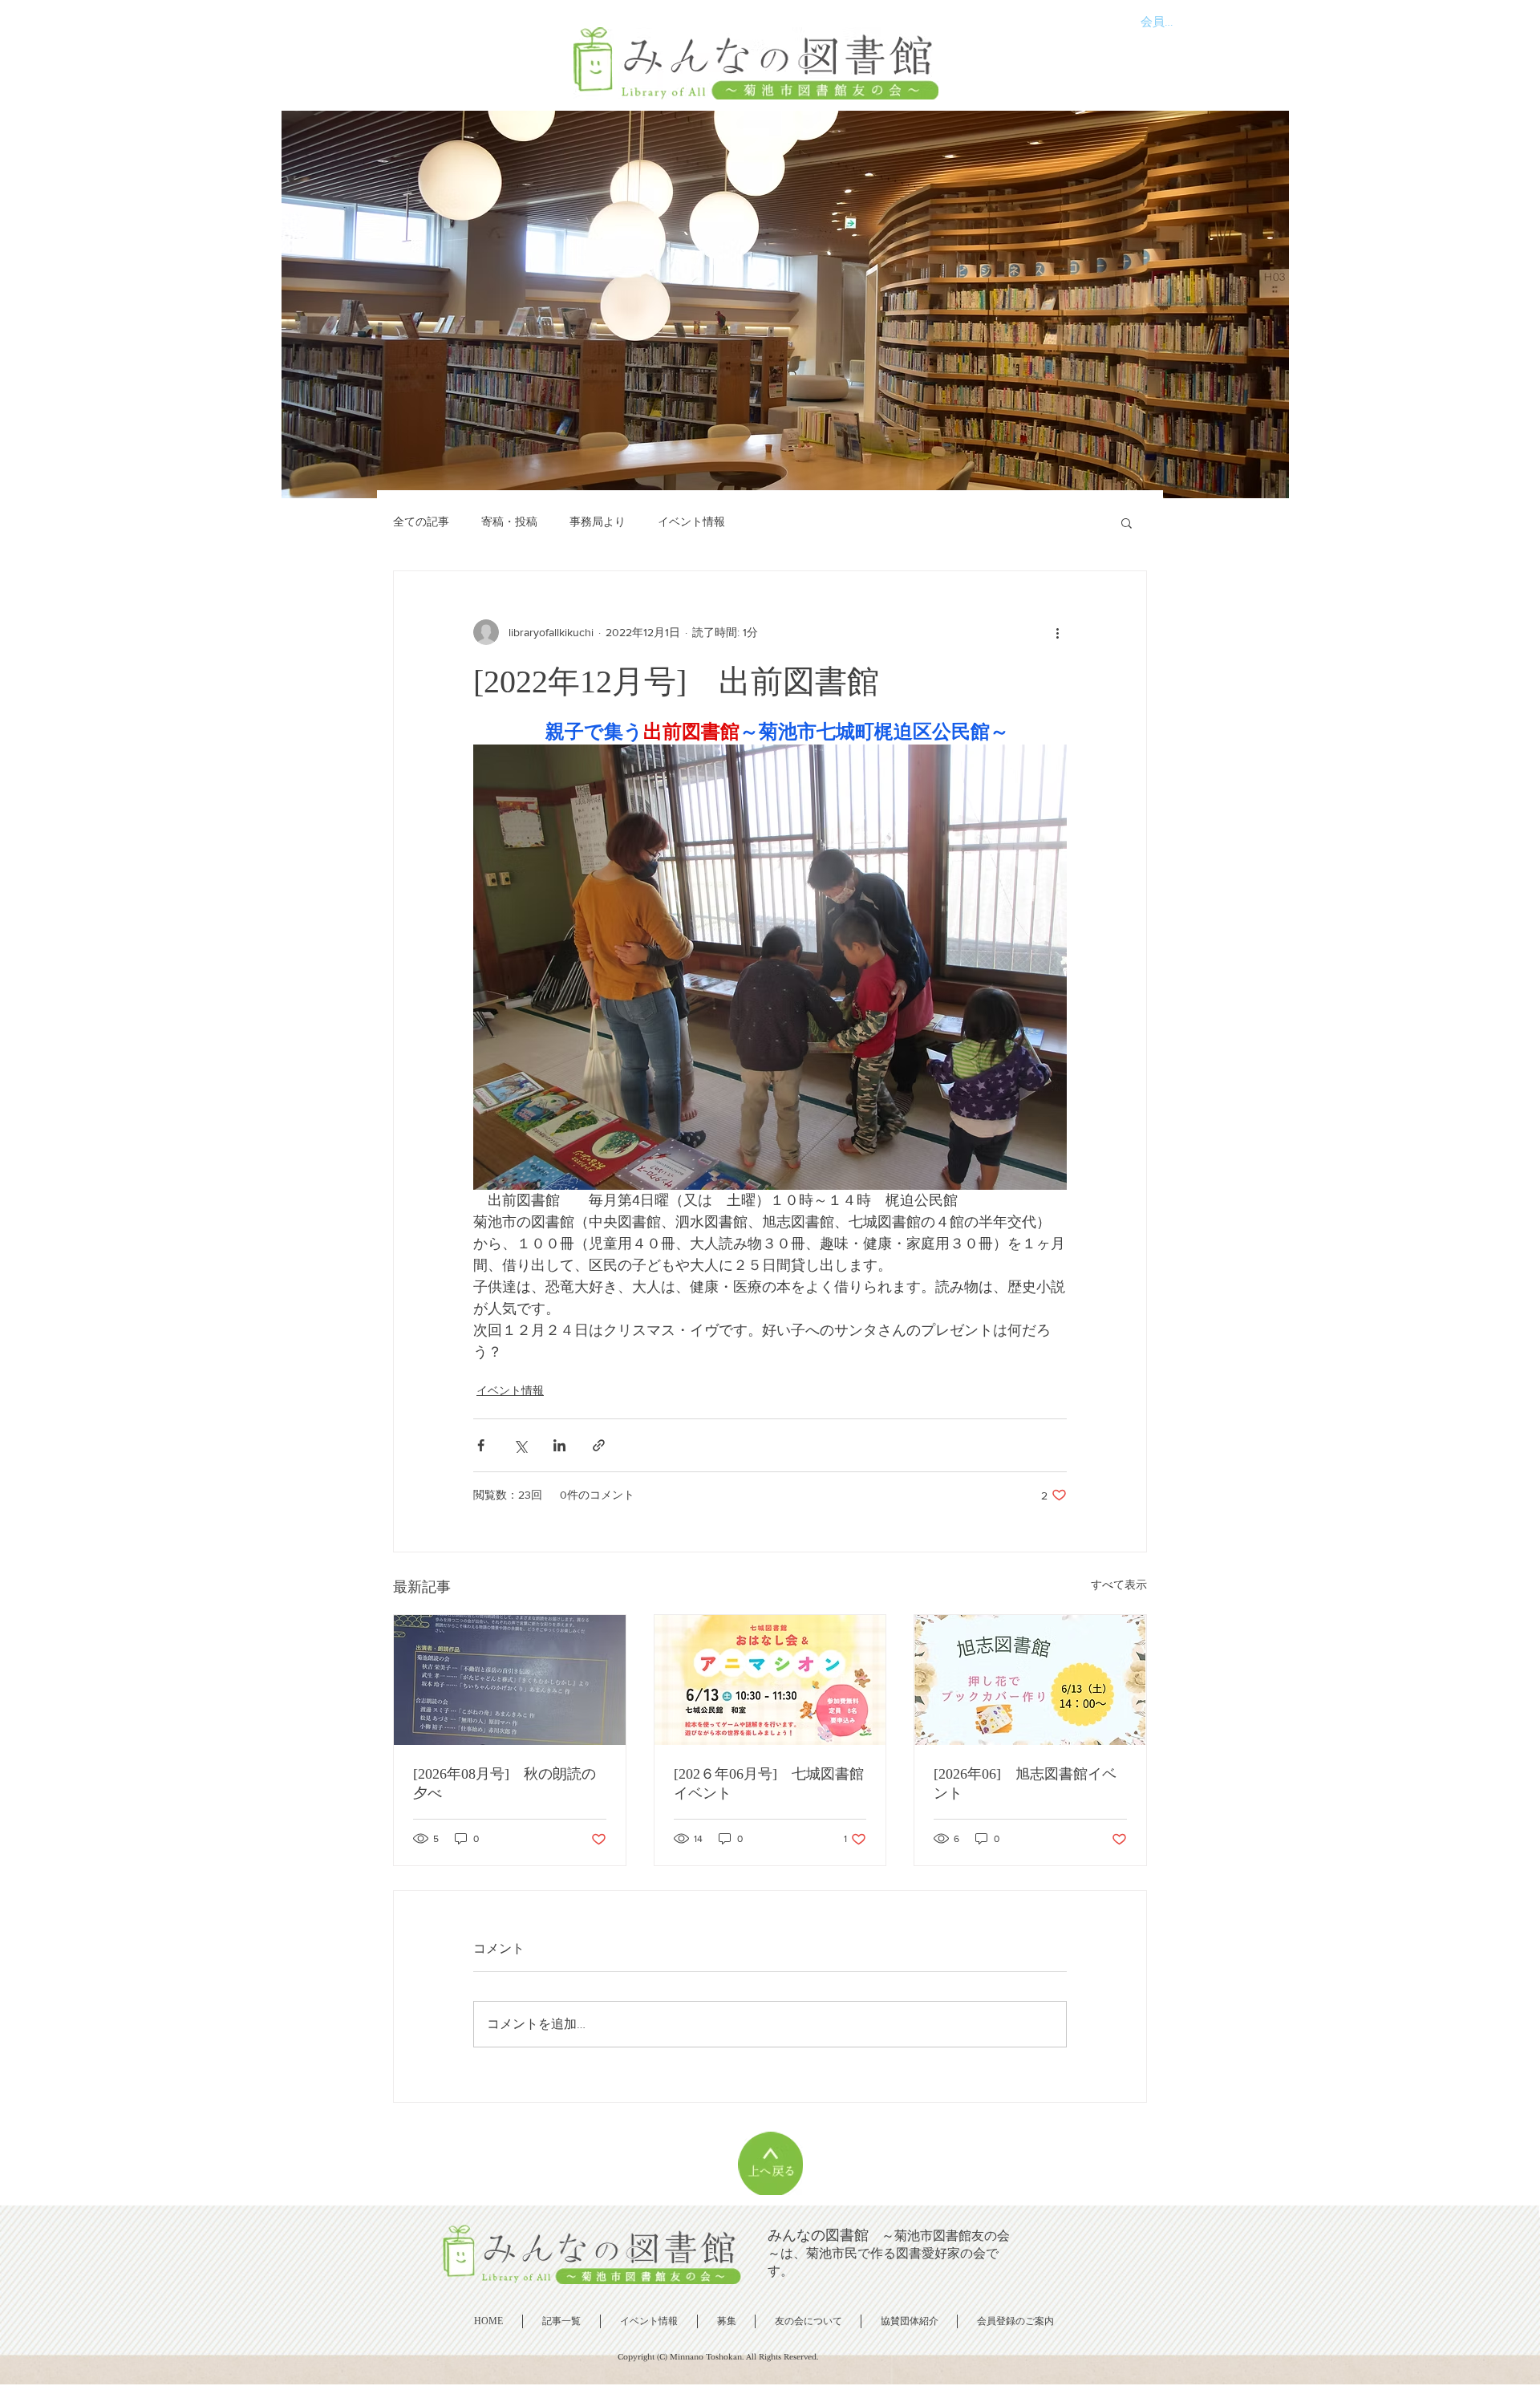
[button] (1127, 522)
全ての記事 (421, 521)
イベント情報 (691, 521)
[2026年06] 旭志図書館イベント (1025, 1783)
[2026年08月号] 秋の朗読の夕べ (505, 1783)
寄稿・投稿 (509, 521)
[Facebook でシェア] (481, 1445)
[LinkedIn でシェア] (559, 1445)
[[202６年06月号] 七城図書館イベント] (770, 1680)
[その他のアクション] (1057, 632)
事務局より (598, 521)
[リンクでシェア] (599, 1445)
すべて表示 (1119, 1585)
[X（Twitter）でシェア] (520, 1445)
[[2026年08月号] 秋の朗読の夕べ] (510, 1680)
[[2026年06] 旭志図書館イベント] (1030, 1680)
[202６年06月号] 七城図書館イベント (769, 1783)
